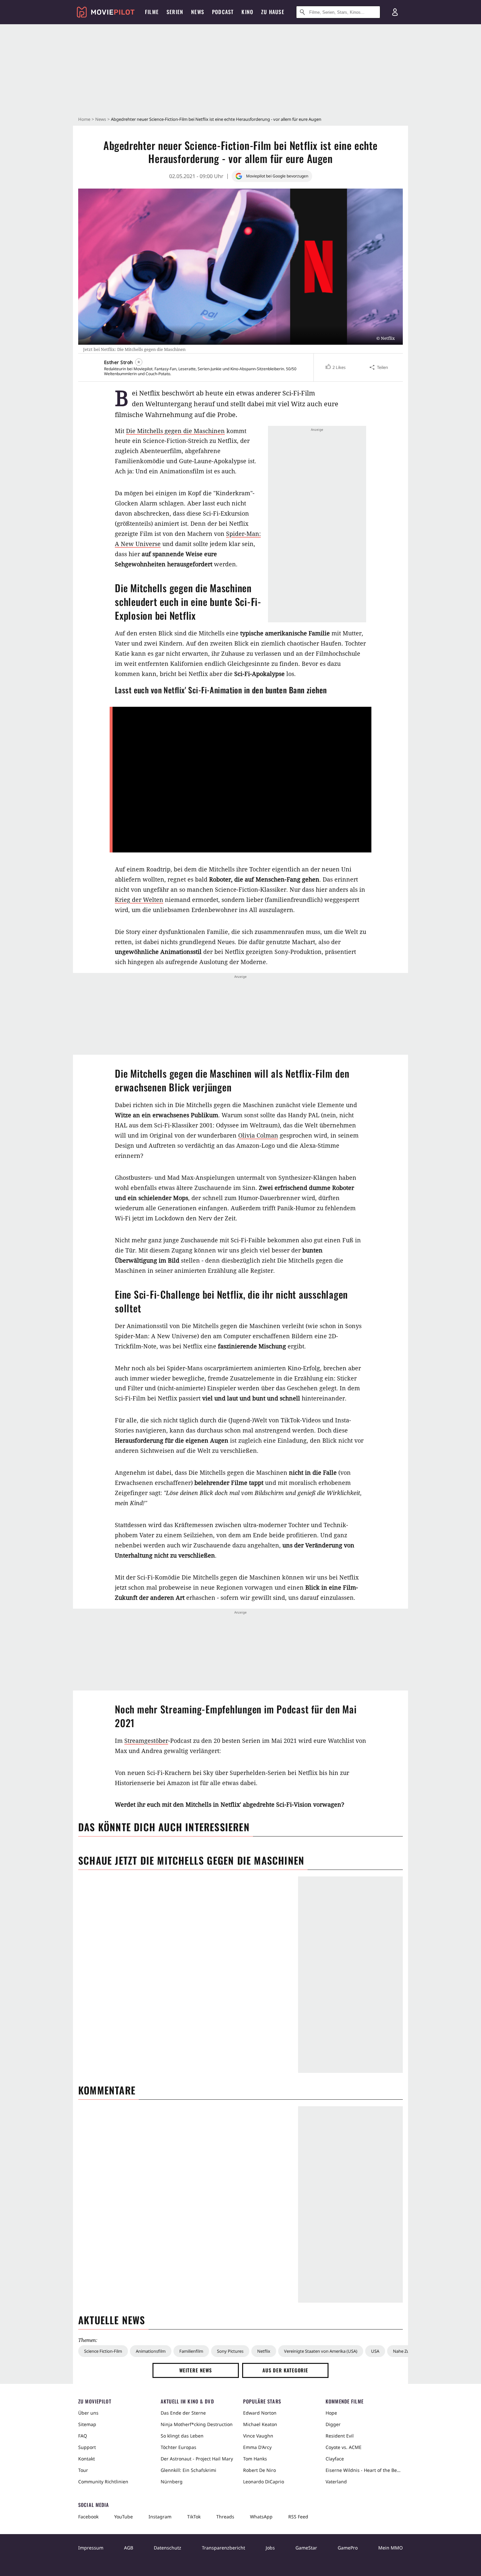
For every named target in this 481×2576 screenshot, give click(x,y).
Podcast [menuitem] (223, 12)
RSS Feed (298, 2517)
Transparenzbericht (223, 2548)
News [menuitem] (198, 12)
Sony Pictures (230, 2351)
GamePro (348, 2548)
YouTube (124, 2517)
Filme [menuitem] (152, 12)
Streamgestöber (146, 1741)
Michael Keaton (260, 2424)
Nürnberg (172, 2482)
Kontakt (87, 2459)
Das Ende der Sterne (183, 2413)
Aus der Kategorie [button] (285, 2370)
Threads (225, 2517)
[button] (335, 367)
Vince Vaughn (258, 2436)
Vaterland (336, 2482)
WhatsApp (261, 2517)
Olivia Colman (258, 1135)
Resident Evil (340, 2436)
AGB (129, 2548)
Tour (83, 2470)
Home (84, 119)
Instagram (160, 2517)
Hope (331, 2413)
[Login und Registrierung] (395, 12)
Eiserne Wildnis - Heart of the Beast (364, 2470)
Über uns (88, 2413)
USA (375, 2351)
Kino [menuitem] (247, 12)
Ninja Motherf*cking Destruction (197, 2424)
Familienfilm (191, 2351)
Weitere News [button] (196, 2370)
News (101, 119)
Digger (333, 2424)
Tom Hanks (255, 2459)
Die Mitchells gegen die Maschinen (175, 431)
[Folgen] (139, 362)
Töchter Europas (178, 2447)
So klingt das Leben (182, 2436)
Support (87, 2447)
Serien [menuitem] (175, 12)
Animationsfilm (151, 2351)
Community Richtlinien (103, 2482)
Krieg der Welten (139, 900)
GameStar (306, 2548)
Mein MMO (391, 2548)
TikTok (194, 2517)
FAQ (83, 2436)
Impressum (91, 2548)
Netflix (264, 2351)
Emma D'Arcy (257, 2447)
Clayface (335, 2459)
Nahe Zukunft (406, 2351)
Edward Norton (260, 2413)
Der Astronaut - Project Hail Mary (197, 2459)
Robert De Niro (259, 2470)
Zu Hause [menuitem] (273, 12)
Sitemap (87, 2424)
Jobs (270, 2548)
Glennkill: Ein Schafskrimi (188, 2470)
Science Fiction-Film (103, 2351)
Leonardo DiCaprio (264, 2482)
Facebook (88, 2517)
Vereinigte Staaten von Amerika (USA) (321, 2351)
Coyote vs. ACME (344, 2447)
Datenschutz (168, 2548)
